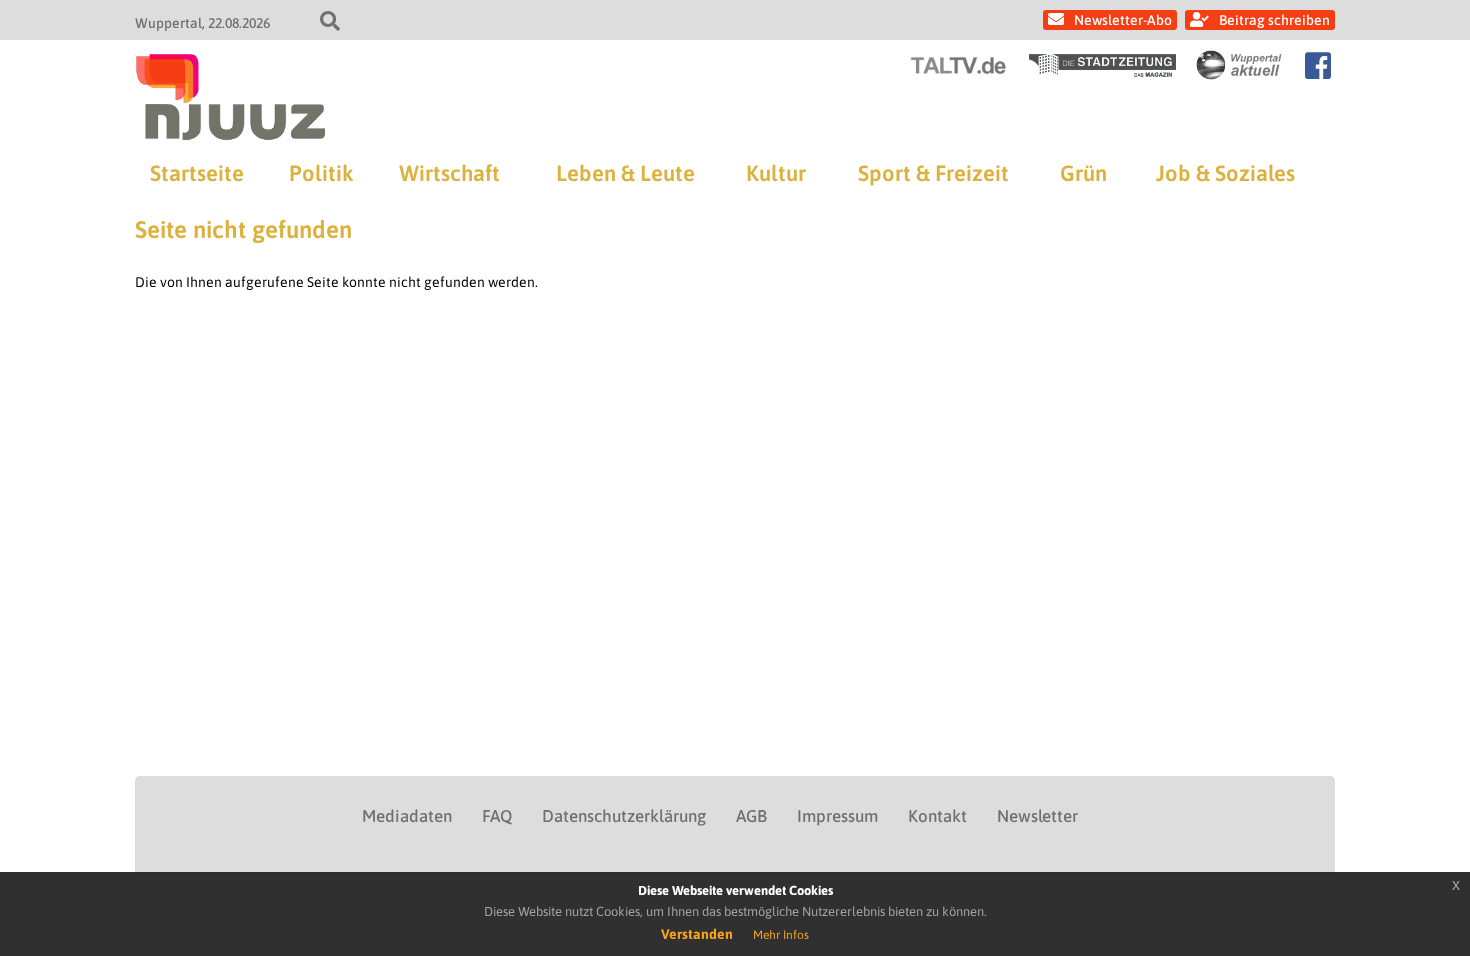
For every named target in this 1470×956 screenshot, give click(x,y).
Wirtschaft (449, 173)
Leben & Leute (625, 173)
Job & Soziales (1225, 173)
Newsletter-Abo (1123, 20)
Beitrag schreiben (1274, 20)
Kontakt (937, 816)
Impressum (837, 816)
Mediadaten (407, 816)
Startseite (197, 173)
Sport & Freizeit (933, 173)
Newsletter (1037, 816)
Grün (1083, 173)
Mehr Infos (781, 935)
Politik (321, 173)
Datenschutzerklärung (624, 816)
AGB (751, 816)
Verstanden (697, 934)
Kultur (776, 173)
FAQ (497, 816)
